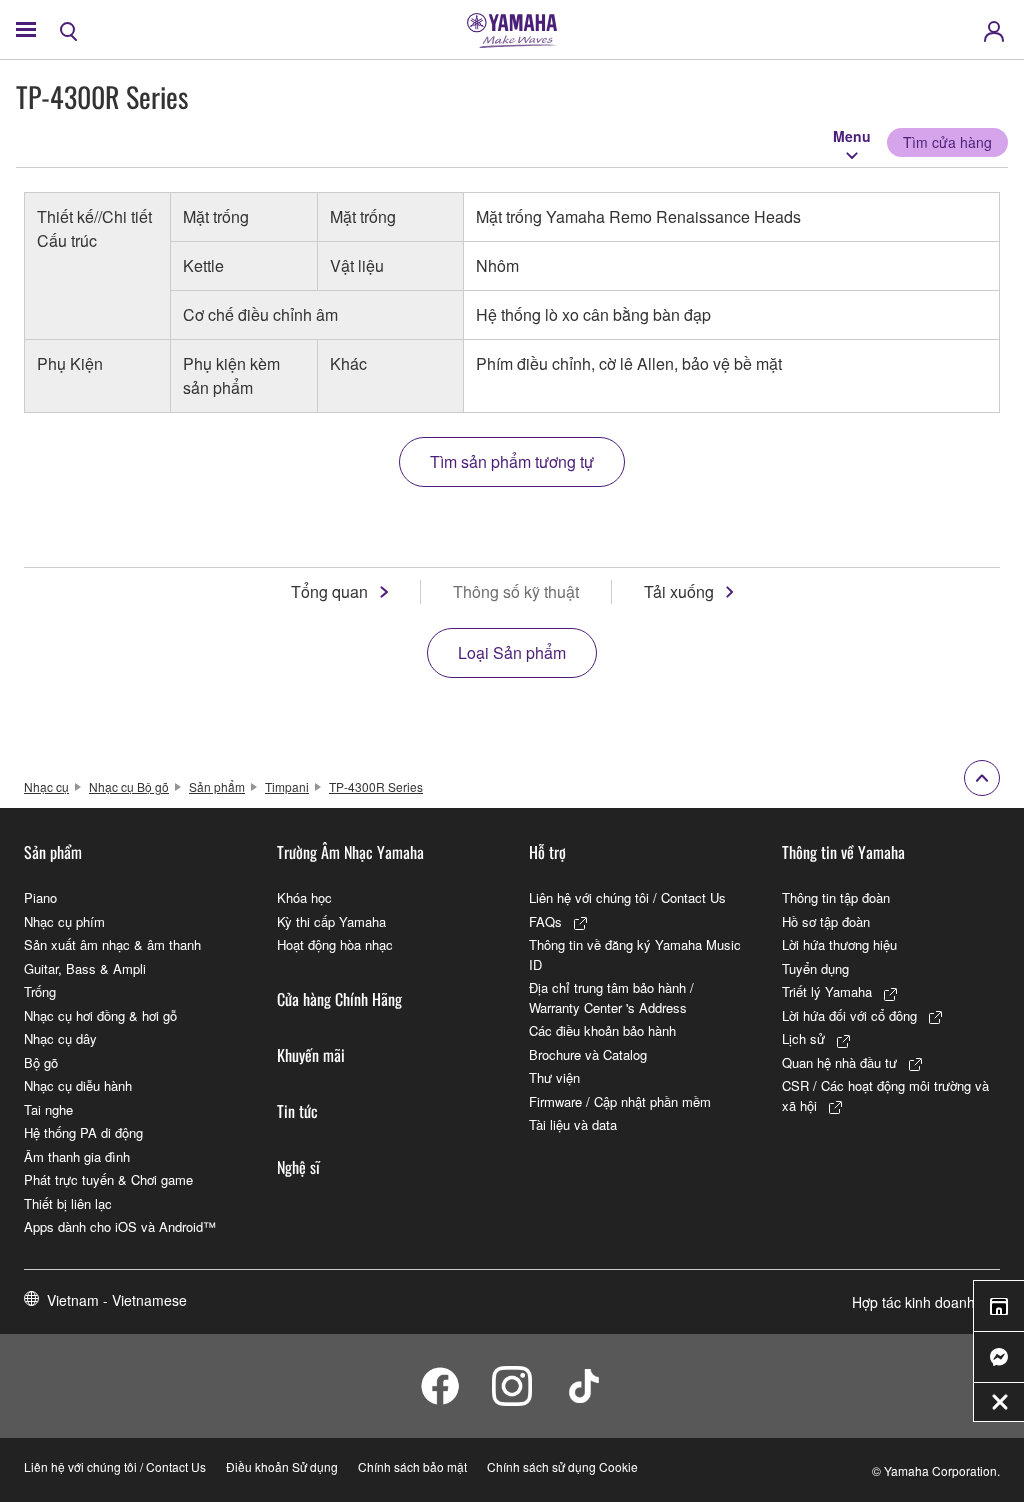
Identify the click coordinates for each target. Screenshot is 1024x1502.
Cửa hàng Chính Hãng (339, 999)
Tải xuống (679, 591)
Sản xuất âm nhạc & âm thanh (112, 944)
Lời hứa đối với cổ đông (849, 1015)
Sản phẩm (217, 786)
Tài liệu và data (573, 1124)
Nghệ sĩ (298, 1167)
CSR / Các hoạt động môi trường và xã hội (885, 1095)
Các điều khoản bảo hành (602, 1030)
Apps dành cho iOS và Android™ (120, 1226)
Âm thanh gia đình (77, 1156)
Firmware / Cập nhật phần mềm (620, 1101)
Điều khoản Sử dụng (282, 1466)
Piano (40, 897)
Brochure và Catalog (588, 1054)
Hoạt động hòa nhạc (335, 944)
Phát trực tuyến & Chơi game (108, 1179)
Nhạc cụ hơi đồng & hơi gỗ (100, 1015)
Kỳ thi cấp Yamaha (331, 921)
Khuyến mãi (311, 1055)
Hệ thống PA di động (83, 1132)
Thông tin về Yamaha (843, 852)
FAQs (545, 921)
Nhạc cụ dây (60, 1038)
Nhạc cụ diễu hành (78, 1085)
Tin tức (297, 1111)
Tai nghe (48, 1109)
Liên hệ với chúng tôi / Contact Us (627, 897)
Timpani (287, 786)
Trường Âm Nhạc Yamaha (350, 852)
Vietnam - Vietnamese (117, 1300)
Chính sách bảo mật (412, 1466)
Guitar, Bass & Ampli (85, 968)
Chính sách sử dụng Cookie (562, 1466)
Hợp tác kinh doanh (913, 1302)
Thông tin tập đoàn (836, 897)
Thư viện (554, 1077)
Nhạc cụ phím (64, 921)
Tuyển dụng (815, 968)
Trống (40, 991)
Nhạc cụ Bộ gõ (129, 786)
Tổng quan (329, 591)
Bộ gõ (41, 1062)
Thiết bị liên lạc (68, 1203)
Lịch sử (803, 1038)
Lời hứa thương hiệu (839, 944)
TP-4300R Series (376, 786)
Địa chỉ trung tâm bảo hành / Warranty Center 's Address (611, 997)
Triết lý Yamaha (827, 991)
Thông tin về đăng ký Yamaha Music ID (635, 954)
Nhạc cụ (46, 786)
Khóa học (304, 897)
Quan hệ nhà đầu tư (839, 1062)
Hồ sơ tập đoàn (826, 921)
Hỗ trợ (547, 852)
